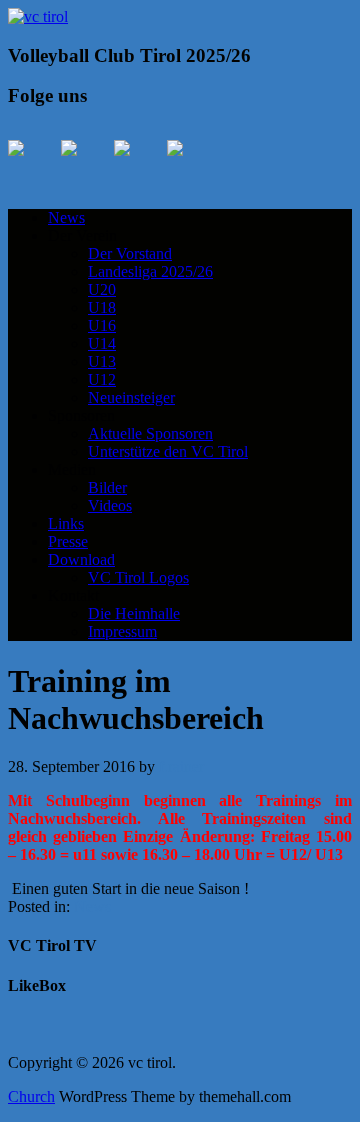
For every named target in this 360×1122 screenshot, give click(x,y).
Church (31, 1096)
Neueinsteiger (131, 397)
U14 (102, 343)
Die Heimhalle (134, 613)
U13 (102, 361)
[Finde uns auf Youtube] (85, 164)
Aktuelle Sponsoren (150, 433)
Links (66, 523)
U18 (102, 307)
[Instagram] (138, 164)
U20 (102, 289)
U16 (102, 325)
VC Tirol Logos (138, 577)
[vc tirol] (38, 16)
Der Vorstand (130, 253)
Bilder (107, 487)
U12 (102, 379)
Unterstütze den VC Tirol (168, 451)
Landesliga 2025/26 (150, 271)
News (66, 217)
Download (81, 559)
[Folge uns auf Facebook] (32, 164)
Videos (110, 505)
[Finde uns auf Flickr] (191, 164)
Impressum (122, 631)
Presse (68, 541)
